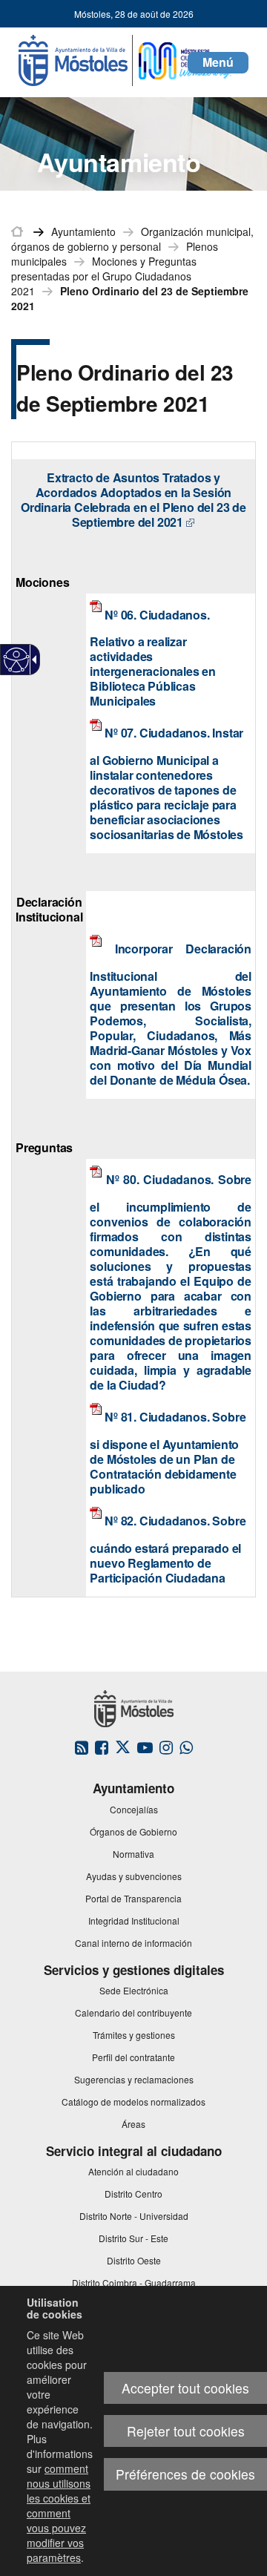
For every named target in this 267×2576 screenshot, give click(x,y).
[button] (218, 63)
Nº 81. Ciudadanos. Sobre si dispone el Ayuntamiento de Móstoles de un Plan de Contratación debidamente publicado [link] (168, 1453)
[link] (17, 660)
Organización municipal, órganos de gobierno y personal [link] (132, 239)
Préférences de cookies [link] (185, 2474)
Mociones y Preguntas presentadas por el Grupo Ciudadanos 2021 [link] (104, 276)
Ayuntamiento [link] (83, 231)
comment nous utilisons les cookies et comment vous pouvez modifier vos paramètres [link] (59, 2513)
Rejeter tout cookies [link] (186, 2431)
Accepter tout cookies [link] (185, 2388)
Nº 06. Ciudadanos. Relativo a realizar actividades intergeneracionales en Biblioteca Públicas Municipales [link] (153, 658)
